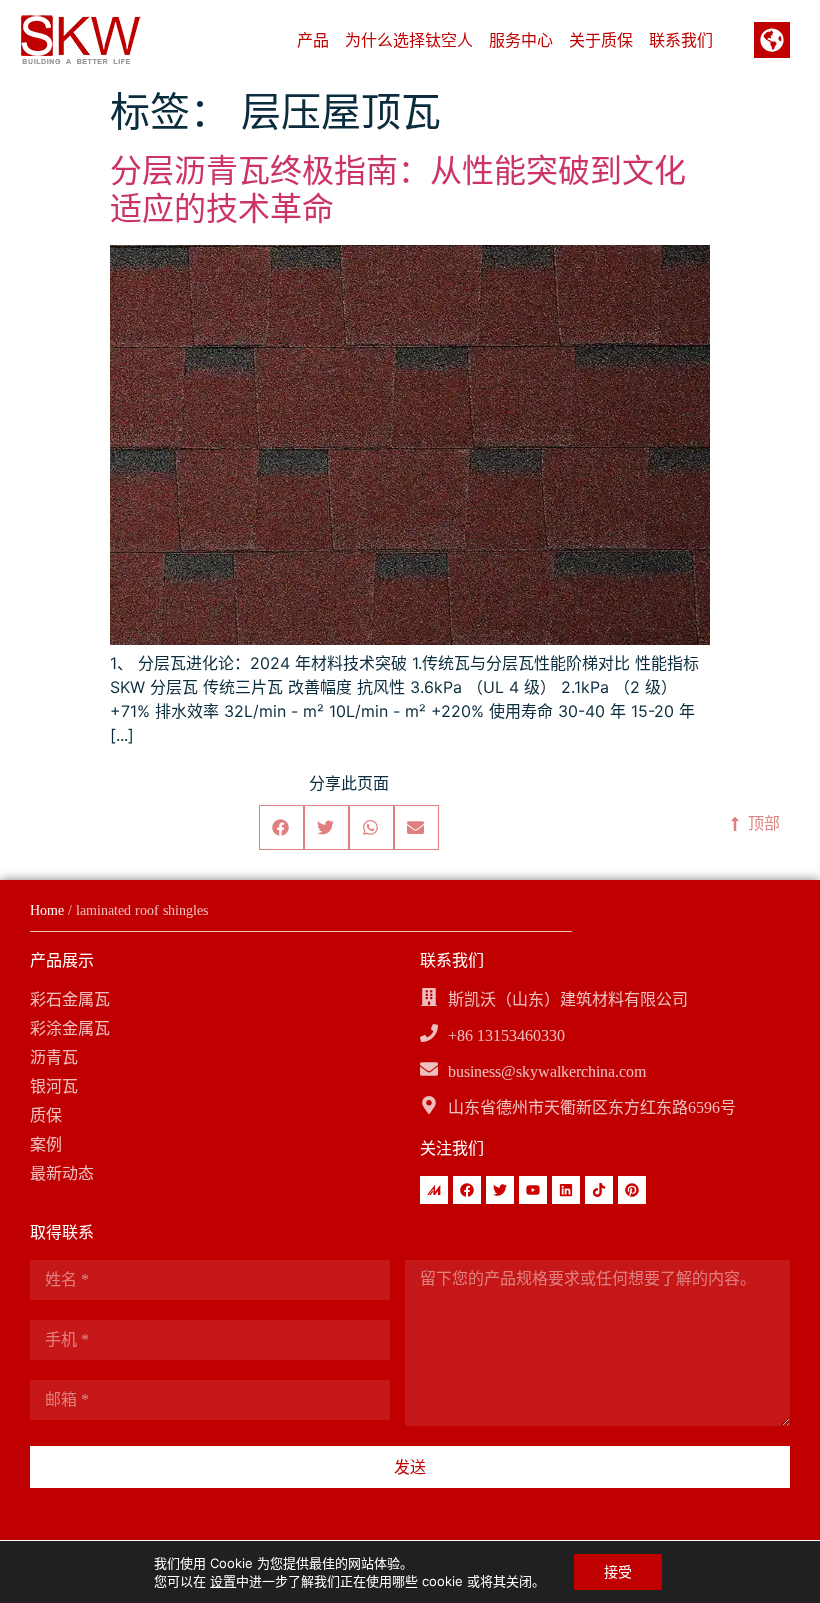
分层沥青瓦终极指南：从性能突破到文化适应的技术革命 (398, 189)
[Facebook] (467, 1190)
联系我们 (681, 40)
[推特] (500, 1190)
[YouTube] (533, 1190)
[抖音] (599, 1190)
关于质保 (601, 40)
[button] (281, 827)
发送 (410, 1467)
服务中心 (521, 40)
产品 (313, 40)
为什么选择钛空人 (409, 40)
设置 (223, 1581)
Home (47, 910)
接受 (618, 1571)
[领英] (566, 1190)
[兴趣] (632, 1190)
